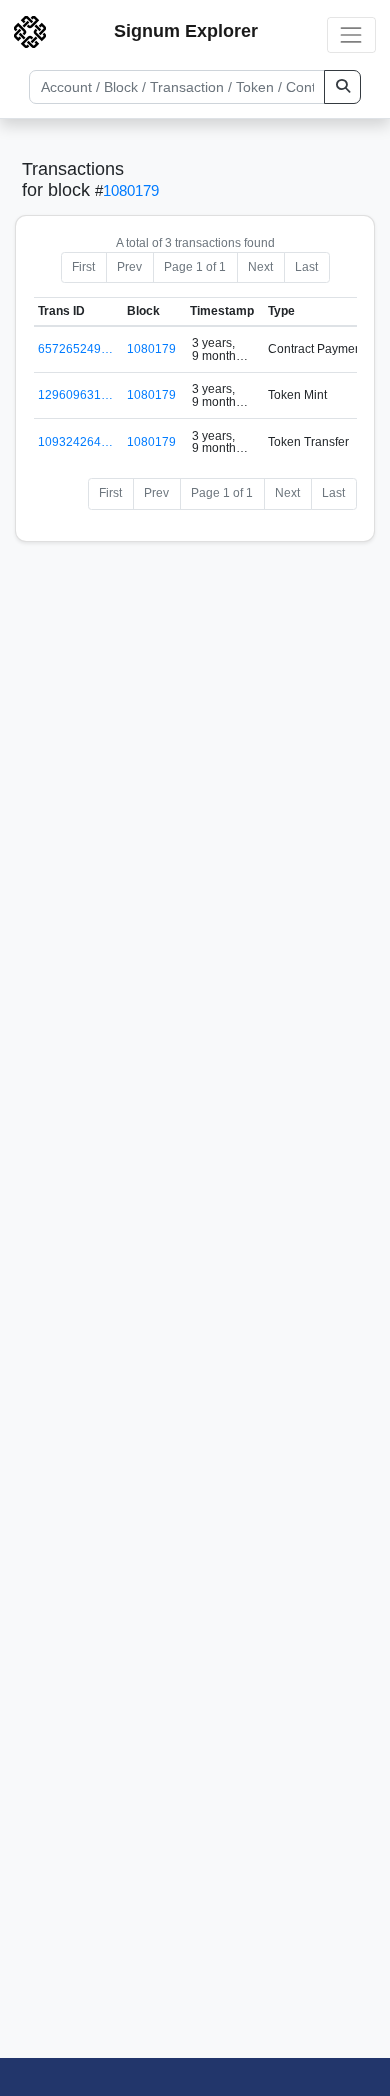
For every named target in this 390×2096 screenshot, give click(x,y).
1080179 (131, 190)
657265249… (75, 349)
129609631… (75, 395)
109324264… (75, 442)
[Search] (342, 87)
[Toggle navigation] (351, 34)
